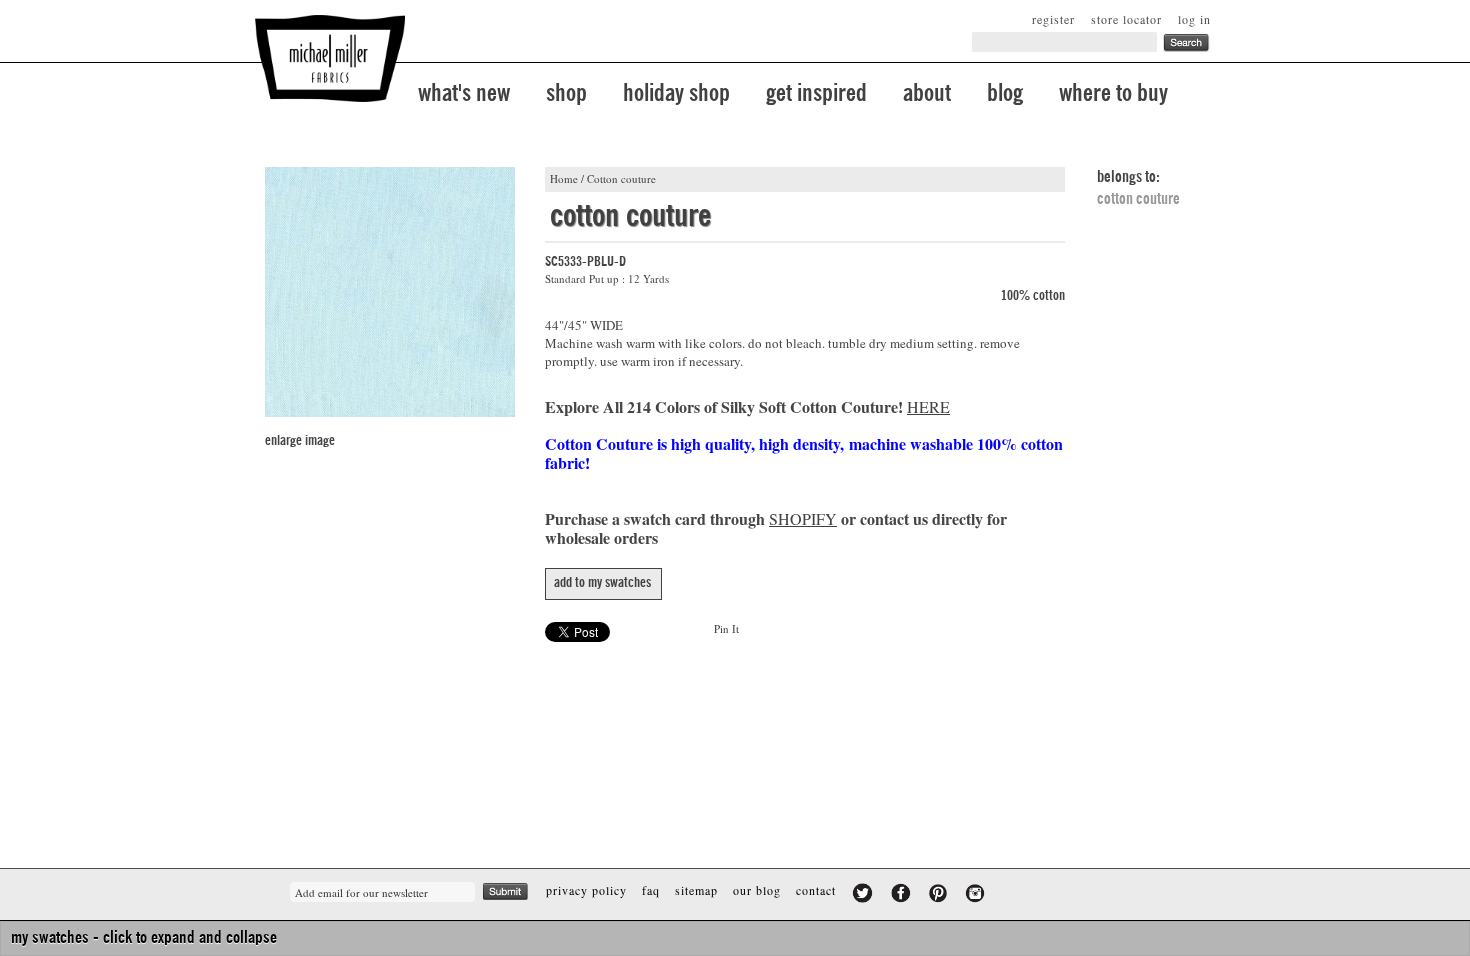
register (1053, 19)
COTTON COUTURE (1138, 199)
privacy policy (586, 890)
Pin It (726, 628)
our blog (757, 890)
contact (816, 890)
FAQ (651, 890)
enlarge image (300, 441)
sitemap (696, 890)
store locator (1126, 19)
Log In (1194, 19)
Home (564, 178)
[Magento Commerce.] (330, 58)
